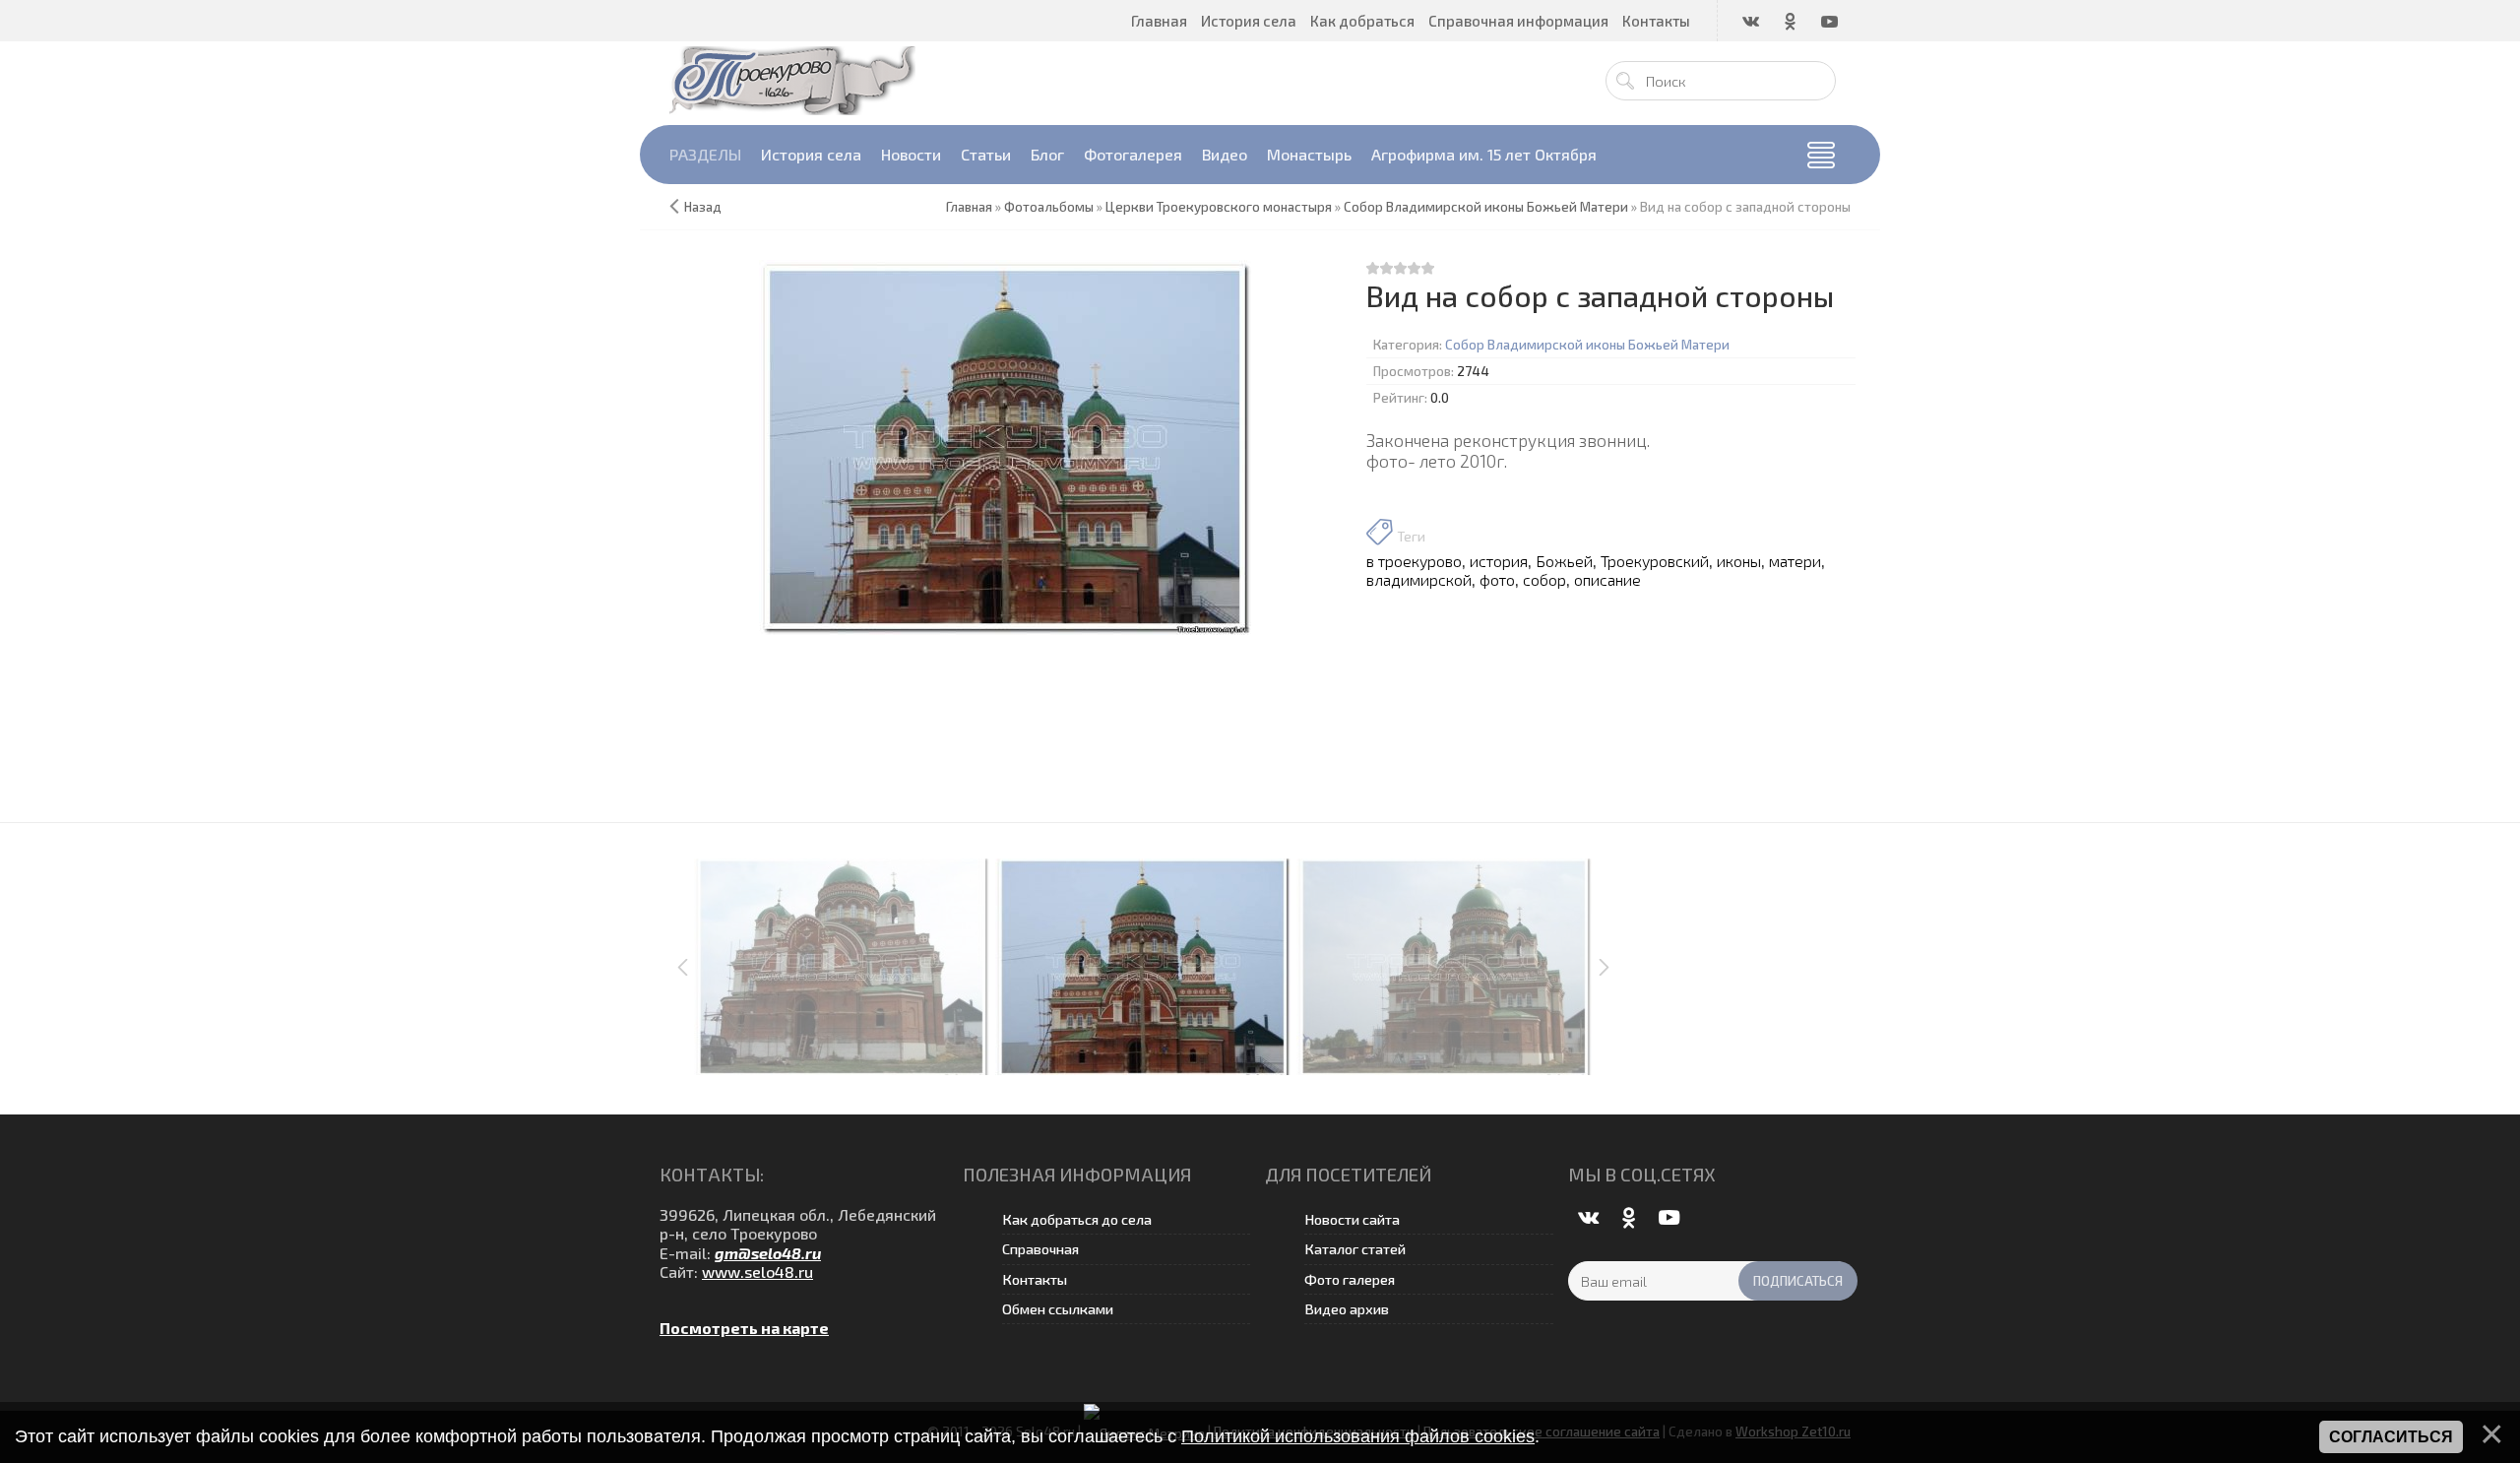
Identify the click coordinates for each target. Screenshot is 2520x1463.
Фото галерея (1350, 1279)
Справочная (1040, 1249)
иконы (1739, 561)
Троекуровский (1655, 561)
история (1499, 561)
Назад (703, 207)
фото (1497, 579)
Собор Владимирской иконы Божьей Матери (1587, 345)
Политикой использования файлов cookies (1358, 1436)
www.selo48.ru (757, 1272)
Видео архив (1347, 1309)
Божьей (1564, 561)
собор (1544, 579)
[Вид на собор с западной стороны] (1006, 447)
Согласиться (2391, 1437)
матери (1795, 561)
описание (1607, 579)
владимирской (1419, 579)
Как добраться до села (1077, 1219)
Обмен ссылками (1058, 1309)
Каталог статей (1355, 1249)
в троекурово (1414, 561)
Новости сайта (1352, 1219)
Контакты (1035, 1279)
